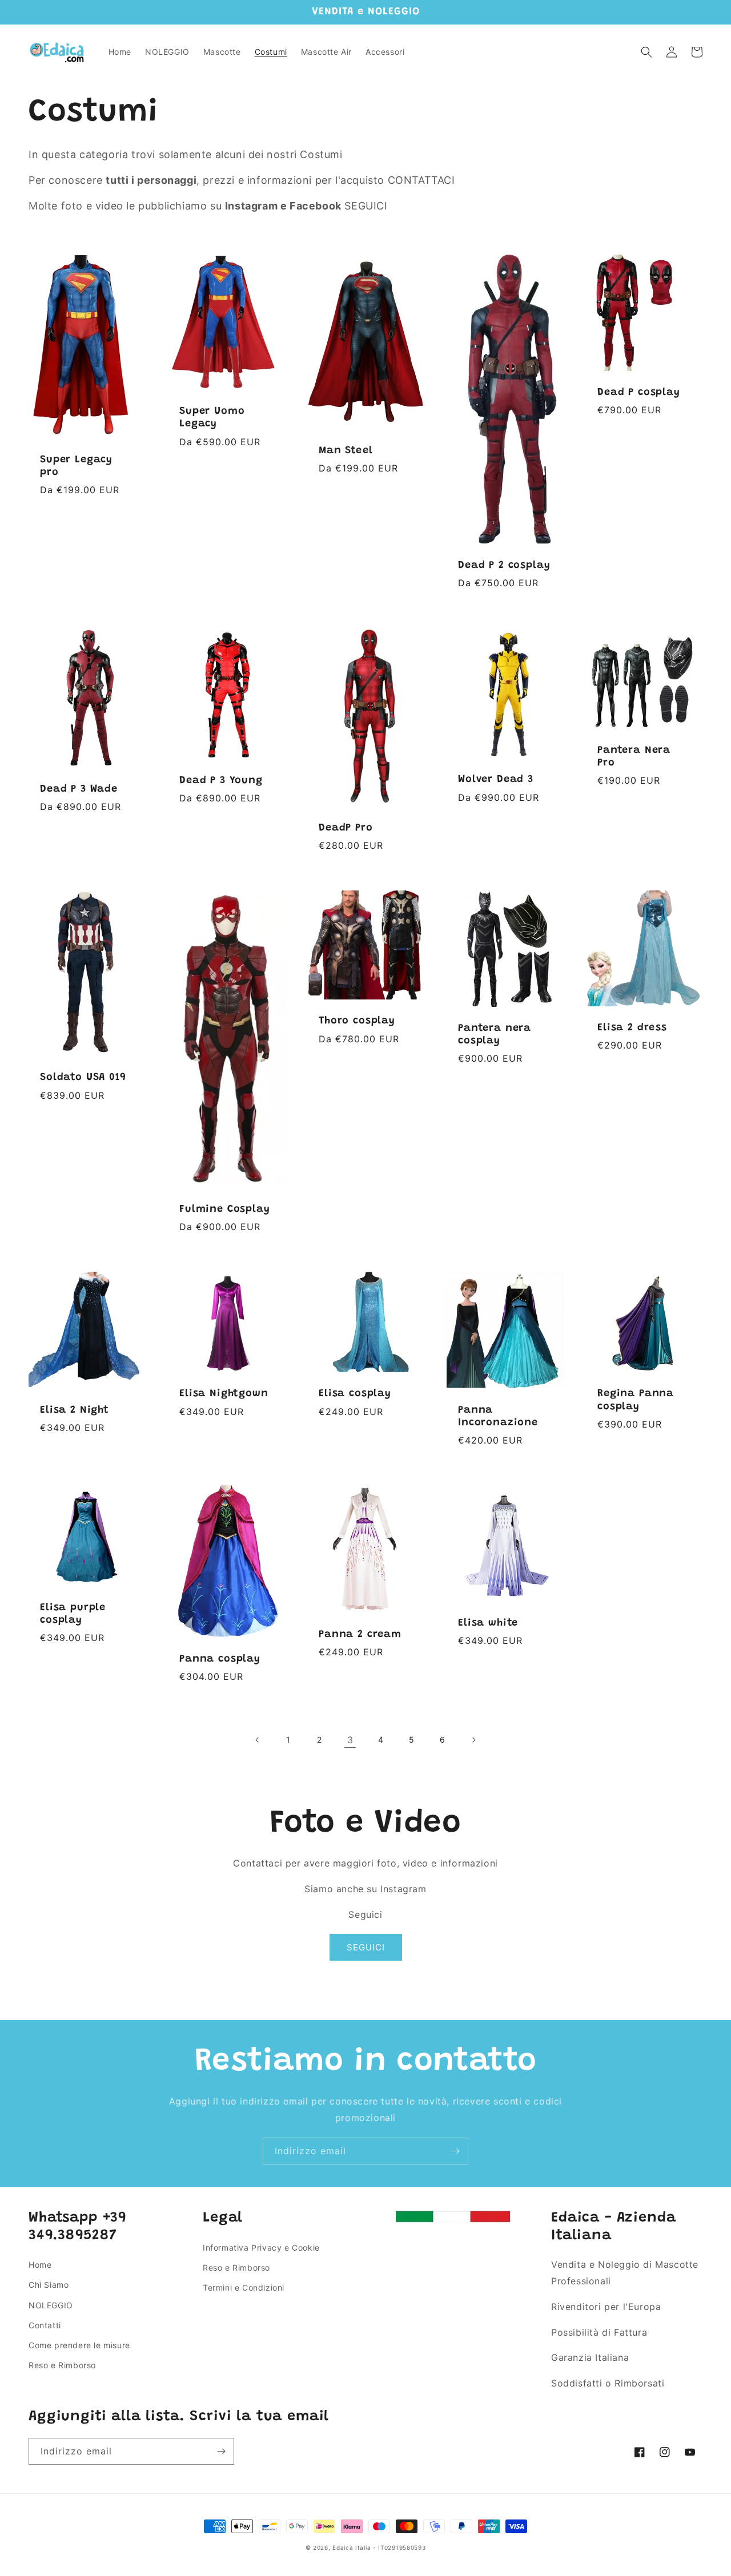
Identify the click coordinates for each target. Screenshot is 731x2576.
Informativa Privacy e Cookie (261, 2248)
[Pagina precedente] (258, 1740)
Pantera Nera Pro (634, 757)
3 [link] (350, 1740)
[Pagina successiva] (473, 1740)
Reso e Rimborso (62, 2365)
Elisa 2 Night (75, 1410)
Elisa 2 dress (632, 1028)
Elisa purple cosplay (73, 1614)
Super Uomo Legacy (212, 418)
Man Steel (346, 451)
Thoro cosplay (357, 1021)
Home (40, 2265)
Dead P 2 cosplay (504, 566)
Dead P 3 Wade (79, 789)
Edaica (343, 2547)
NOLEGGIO (51, 2305)
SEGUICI (366, 1947)
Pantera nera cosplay (495, 1035)
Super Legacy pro (76, 466)
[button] (646, 52)
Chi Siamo (49, 2285)
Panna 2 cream (360, 1635)
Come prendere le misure (79, 2345)
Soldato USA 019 (83, 1078)
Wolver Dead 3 (496, 780)
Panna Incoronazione (498, 1417)
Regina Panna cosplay (636, 1400)
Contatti (45, 2325)
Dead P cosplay (639, 393)
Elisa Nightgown (224, 1394)
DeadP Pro (346, 828)
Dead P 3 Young (221, 781)
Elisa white (488, 1623)
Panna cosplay (220, 1659)
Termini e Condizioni (244, 2287)
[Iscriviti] (455, 2151)
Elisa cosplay (355, 1394)
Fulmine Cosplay (225, 1210)
